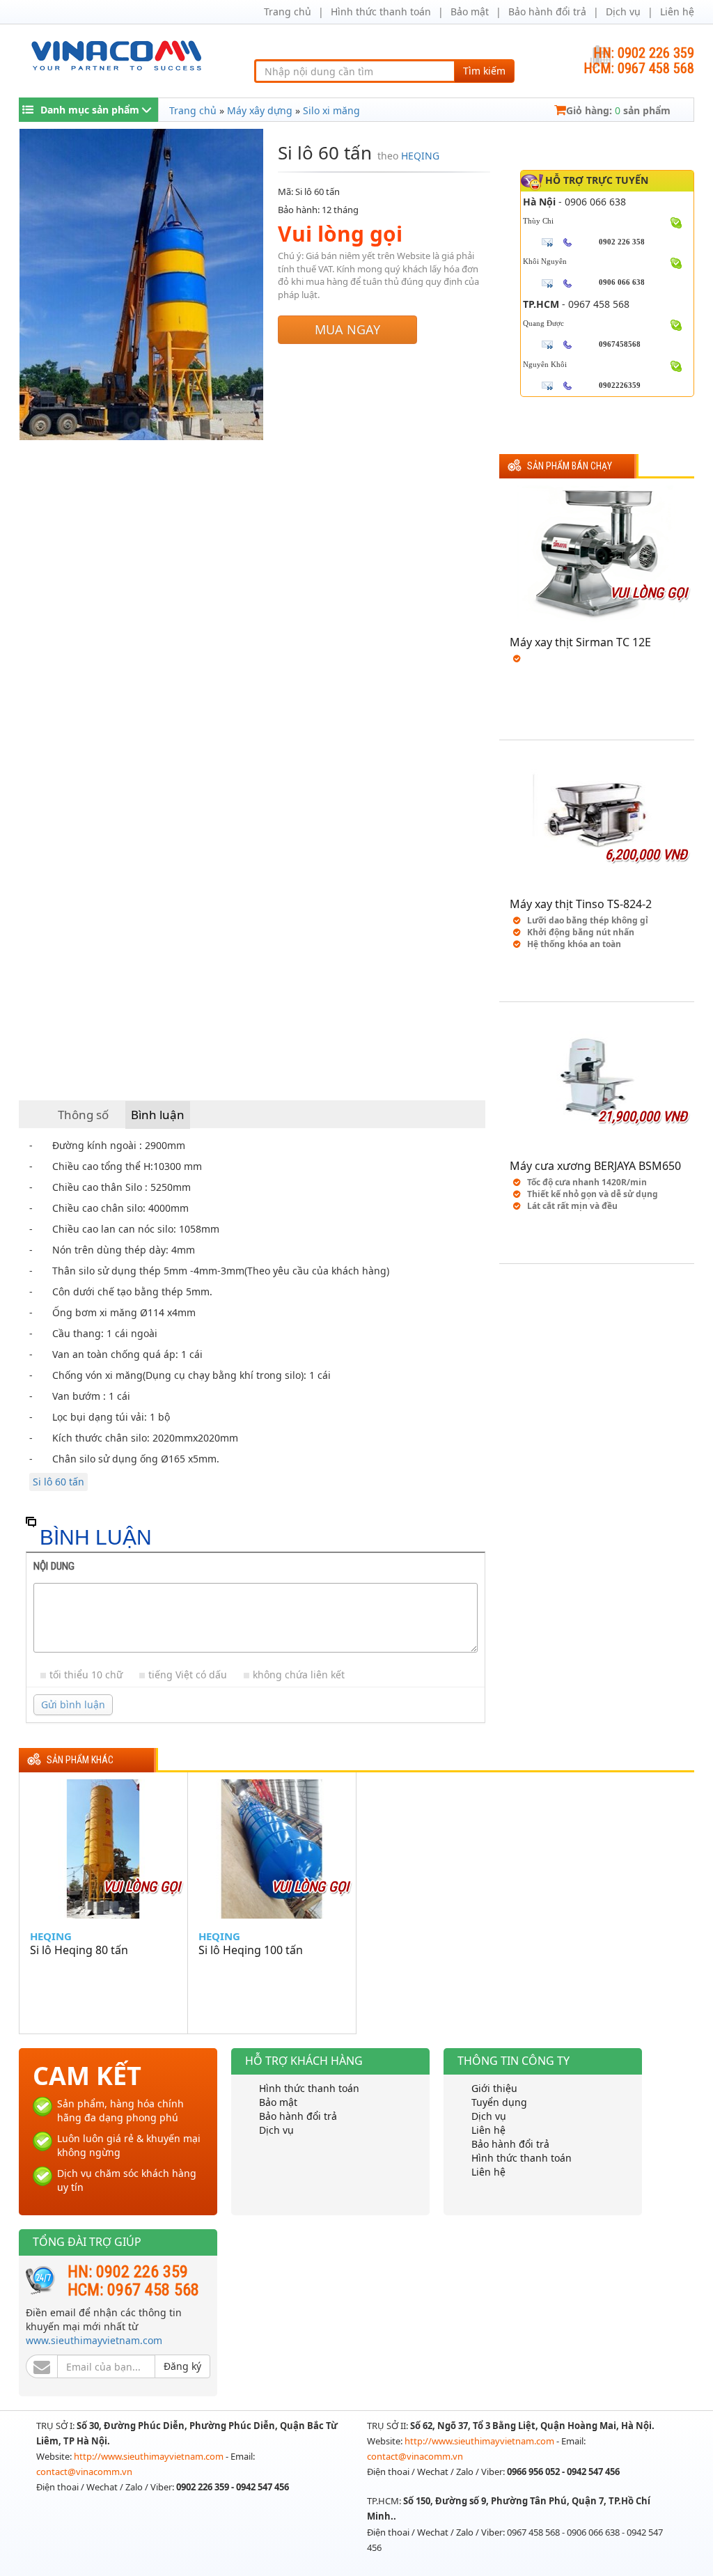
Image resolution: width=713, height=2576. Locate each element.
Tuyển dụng (499, 2102)
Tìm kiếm (484, 71)
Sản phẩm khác (80, 1760)
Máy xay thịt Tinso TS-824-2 (581, 904)
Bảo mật (470, 11)
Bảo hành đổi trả (547, 11)
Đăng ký (182, 2366)
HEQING (420, 156)
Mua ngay (347, 329)
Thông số (83, 1115)
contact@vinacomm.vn (84, 2472)
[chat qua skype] (676, 221)
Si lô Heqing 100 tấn (251, 1950)
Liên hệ (677, 11)
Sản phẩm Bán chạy (570, 466)
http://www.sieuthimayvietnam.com (150, 2456)
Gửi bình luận (73, 1704)
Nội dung (54, 1566)
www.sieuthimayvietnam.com (94, 2340)
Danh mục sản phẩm (90, 110)
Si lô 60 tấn (58, 1482)
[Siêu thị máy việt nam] (116, 54)
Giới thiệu (494, 2088)
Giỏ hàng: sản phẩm (618, 110)
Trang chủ (288, 11)
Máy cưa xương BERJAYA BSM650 (595, 1166)
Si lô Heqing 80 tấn (79, 1950)
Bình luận (158, 1115)
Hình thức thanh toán (381, 11)
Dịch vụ (623, 11)
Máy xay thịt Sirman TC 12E (580, 642)
